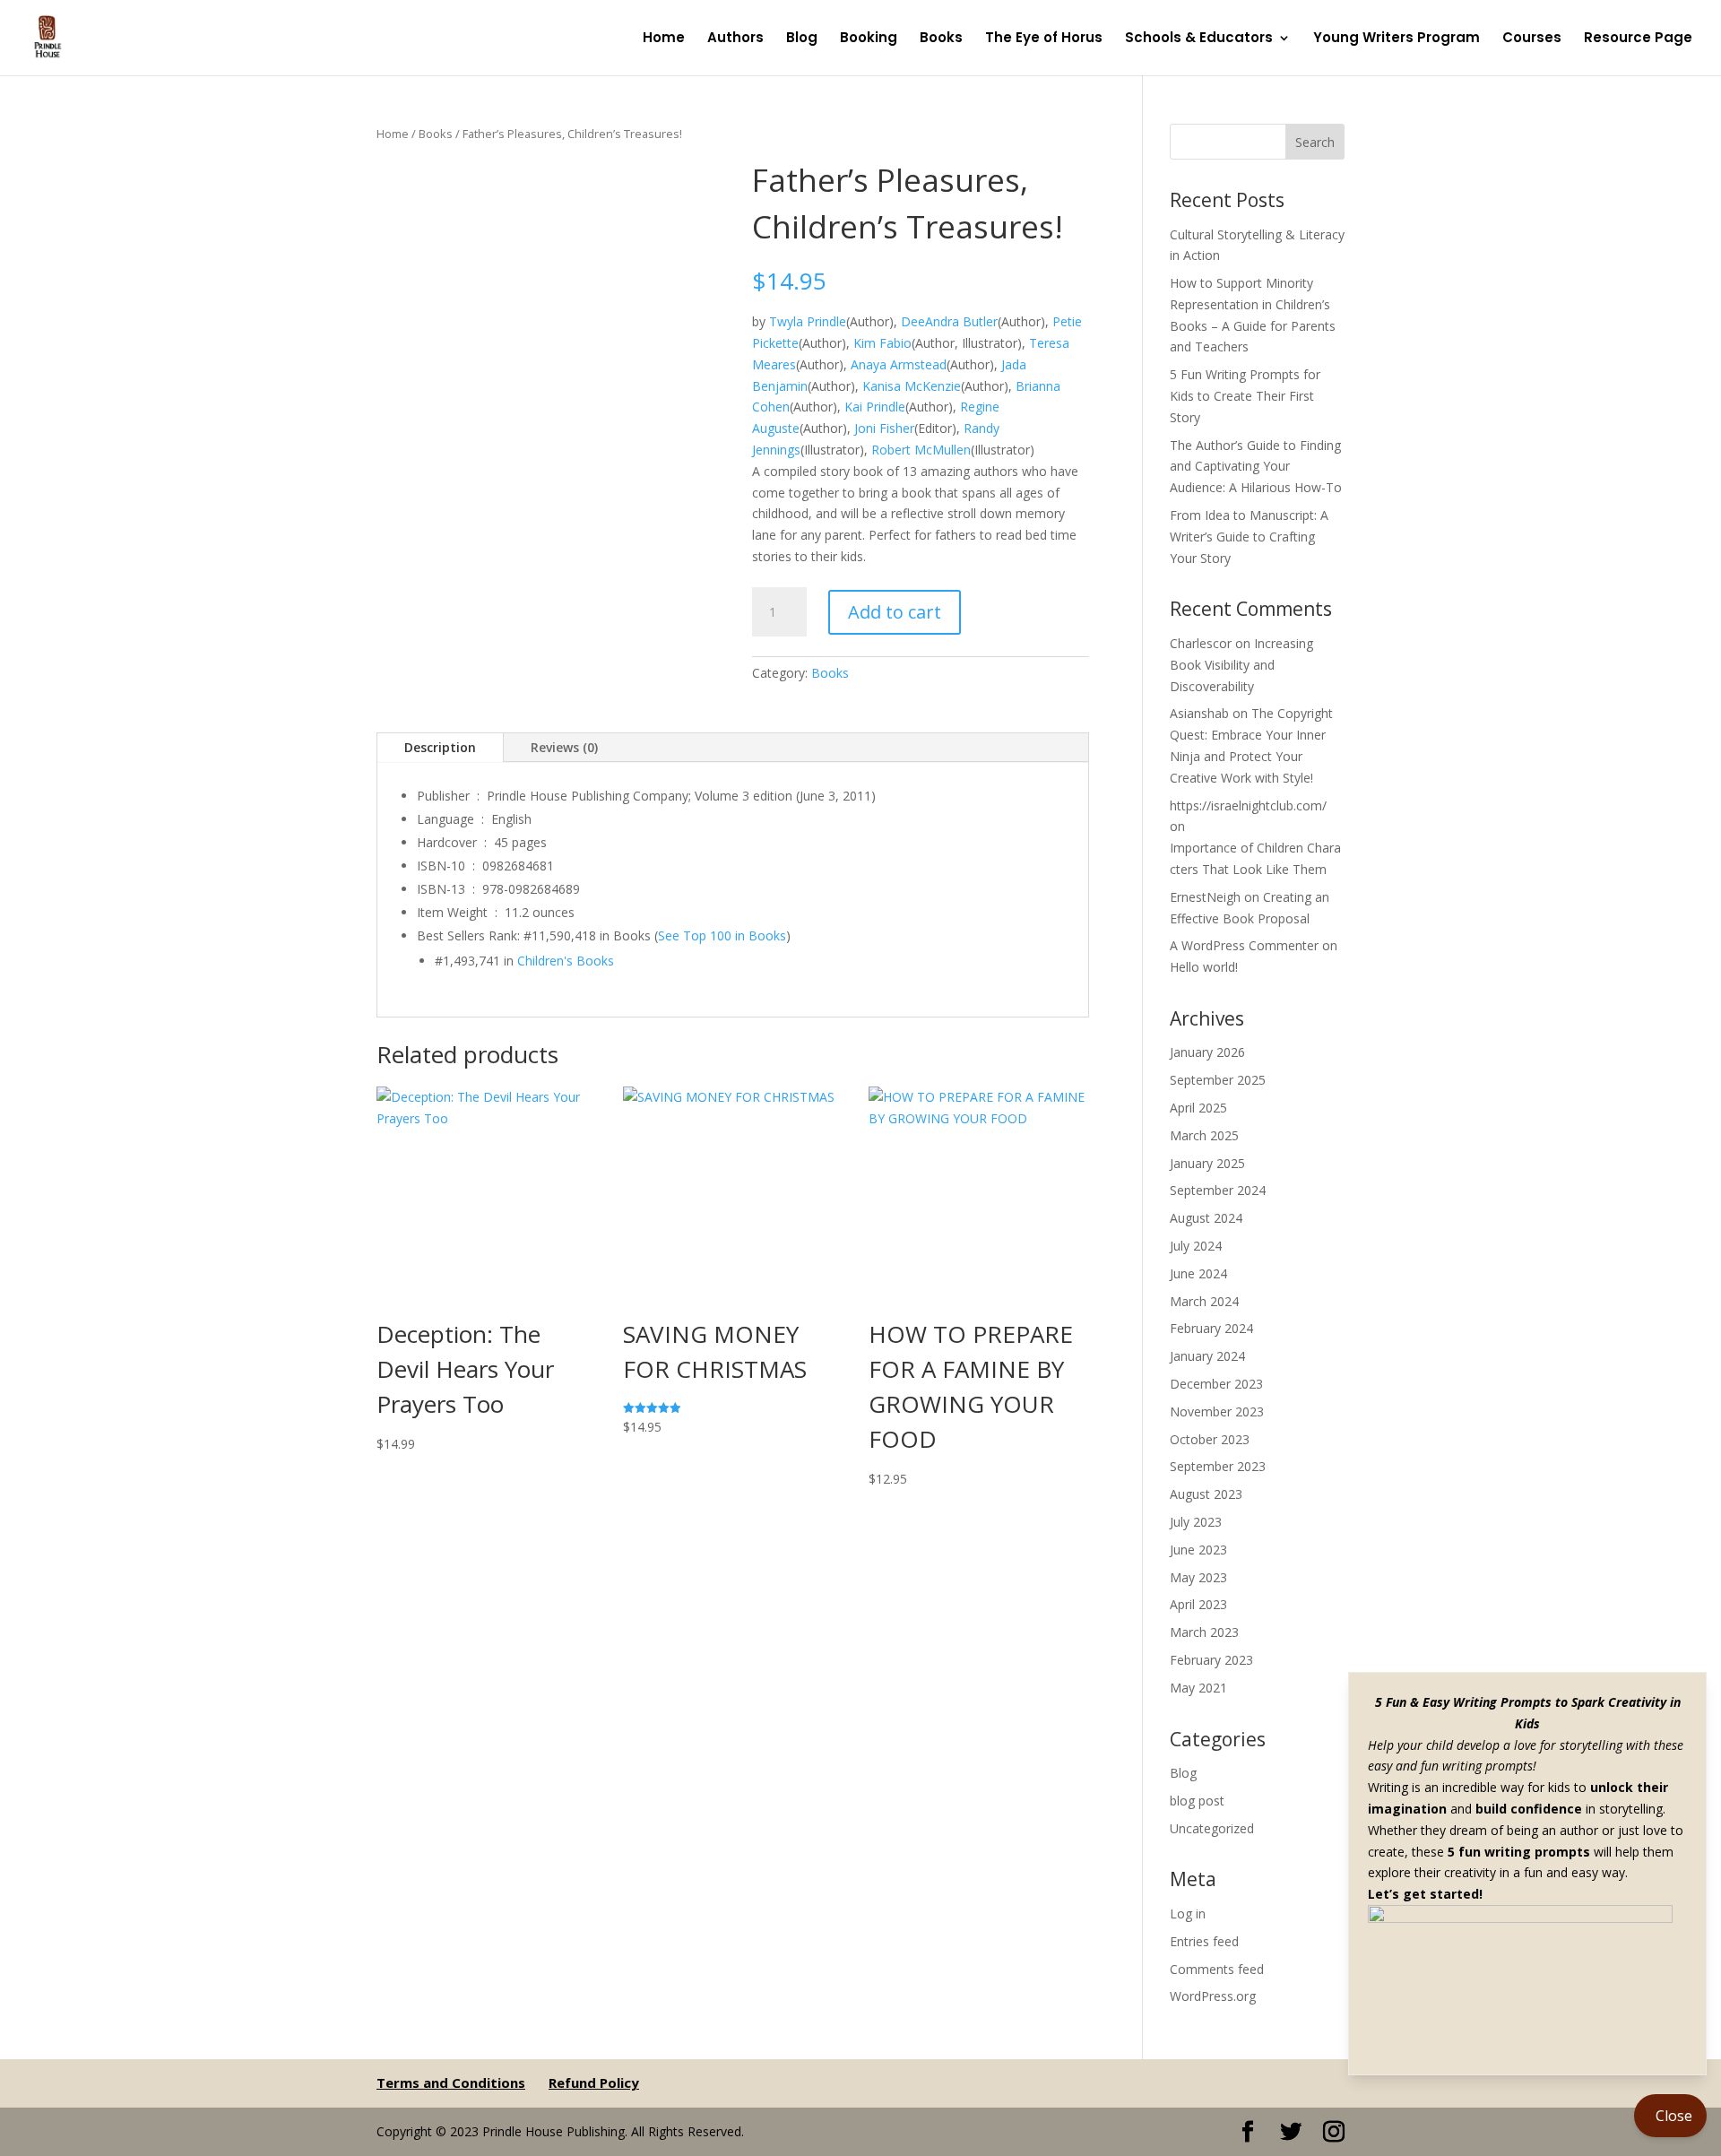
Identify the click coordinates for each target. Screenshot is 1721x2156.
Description (440, 747)
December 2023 (1216, 1384)
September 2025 (1218, 1080)
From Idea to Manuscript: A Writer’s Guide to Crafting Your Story (1249, 537)
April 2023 (1198, 1604)
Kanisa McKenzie (912, 386)
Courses (1532, 39)
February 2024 (1211, 1328)
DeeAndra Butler (949, 321)
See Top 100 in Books (722, 935)
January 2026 (1207, 1052)
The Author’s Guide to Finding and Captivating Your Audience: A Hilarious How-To (1256, 467)
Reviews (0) (564, 747)
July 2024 (1196, 1246)
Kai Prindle (875, 407)
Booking (869, 39)
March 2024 (1204, 1301)
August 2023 (1206, 1494)
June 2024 (1198, 1273)
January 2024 (1207, 1356)
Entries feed (1204, 1941)
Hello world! (1204, 967)
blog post (1197, 1801)
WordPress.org (1213, 1996)
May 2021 (1198, 1688)
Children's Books (566, 961)
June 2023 (1198, 1550)
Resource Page (1638, 39)
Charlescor (1201, 643)
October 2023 (1210, 1439)
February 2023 (1211, 1660)
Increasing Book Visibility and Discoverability (1241, 665)
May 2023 (1198, 1577)
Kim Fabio (882, 343)
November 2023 (1217, 1411)
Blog (802, 39)
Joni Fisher (884, 428)
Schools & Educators (1199, 39)
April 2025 (1198, 1108)
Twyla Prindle (808, 321)
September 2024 (1218, 1190)
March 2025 (1204, 1135)
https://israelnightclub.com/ (1248, 805)
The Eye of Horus (1044, 39)
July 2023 (1196, 1522)
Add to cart (895, 612)
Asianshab (1199, 713)
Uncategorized (1212, 1828)
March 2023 (1204, 1632)
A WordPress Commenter (1244, 945)
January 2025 (1207, 1163)
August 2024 (1206, 1218)
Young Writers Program (1397, 39)
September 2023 (1218, 1466)
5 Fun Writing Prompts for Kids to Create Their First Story (1245, 396)
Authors (735, 39)
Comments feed (1217, 1969)
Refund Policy (594, 2082)
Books (941, 39)
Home (664, 39)
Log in (1188, 1914)
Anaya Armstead (899, 364)
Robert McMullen (921, 450)
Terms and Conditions (451, 2082)
